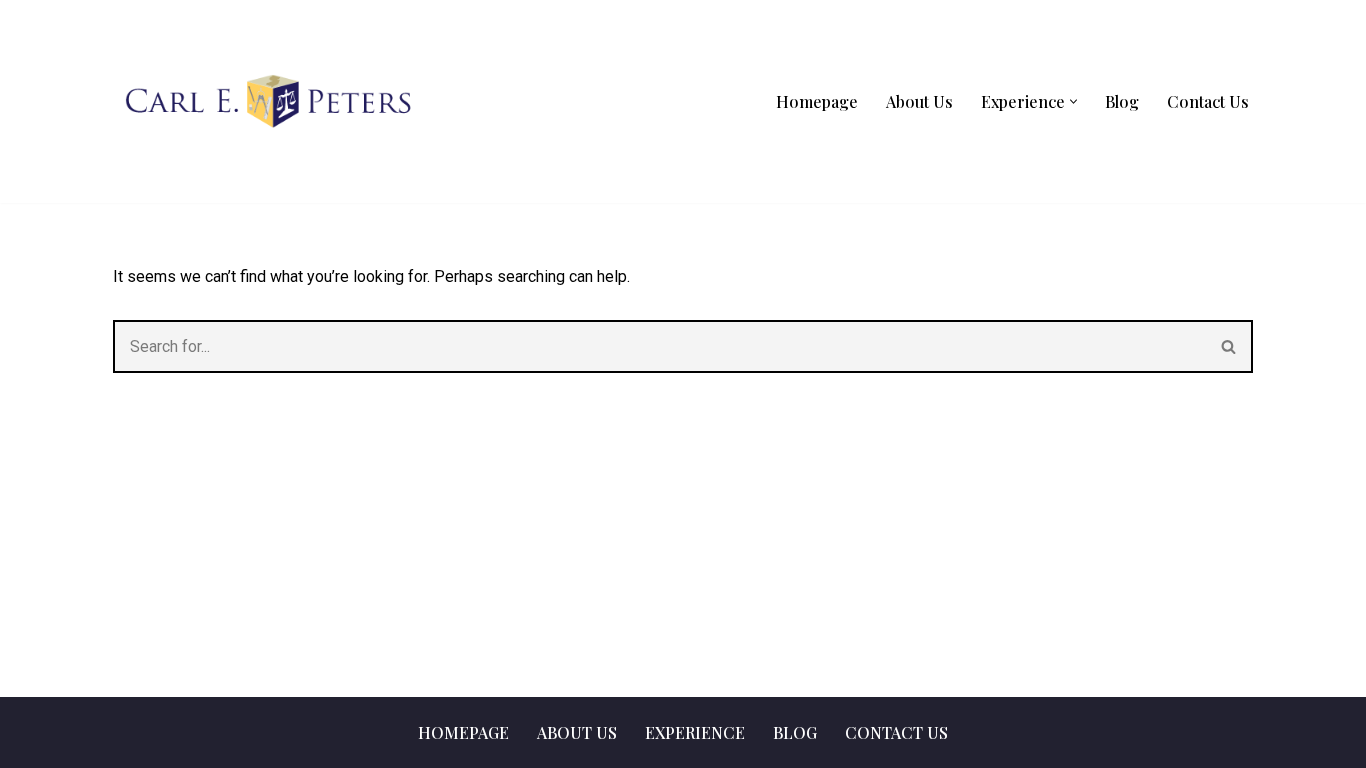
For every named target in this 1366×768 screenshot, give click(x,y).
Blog (1122, 101)
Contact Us (1208, 101)
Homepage (817, 101)
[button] (1073, 101)
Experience (695, 732)
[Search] (1229, 346)
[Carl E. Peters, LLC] (268, 101)
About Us (919, 101)
